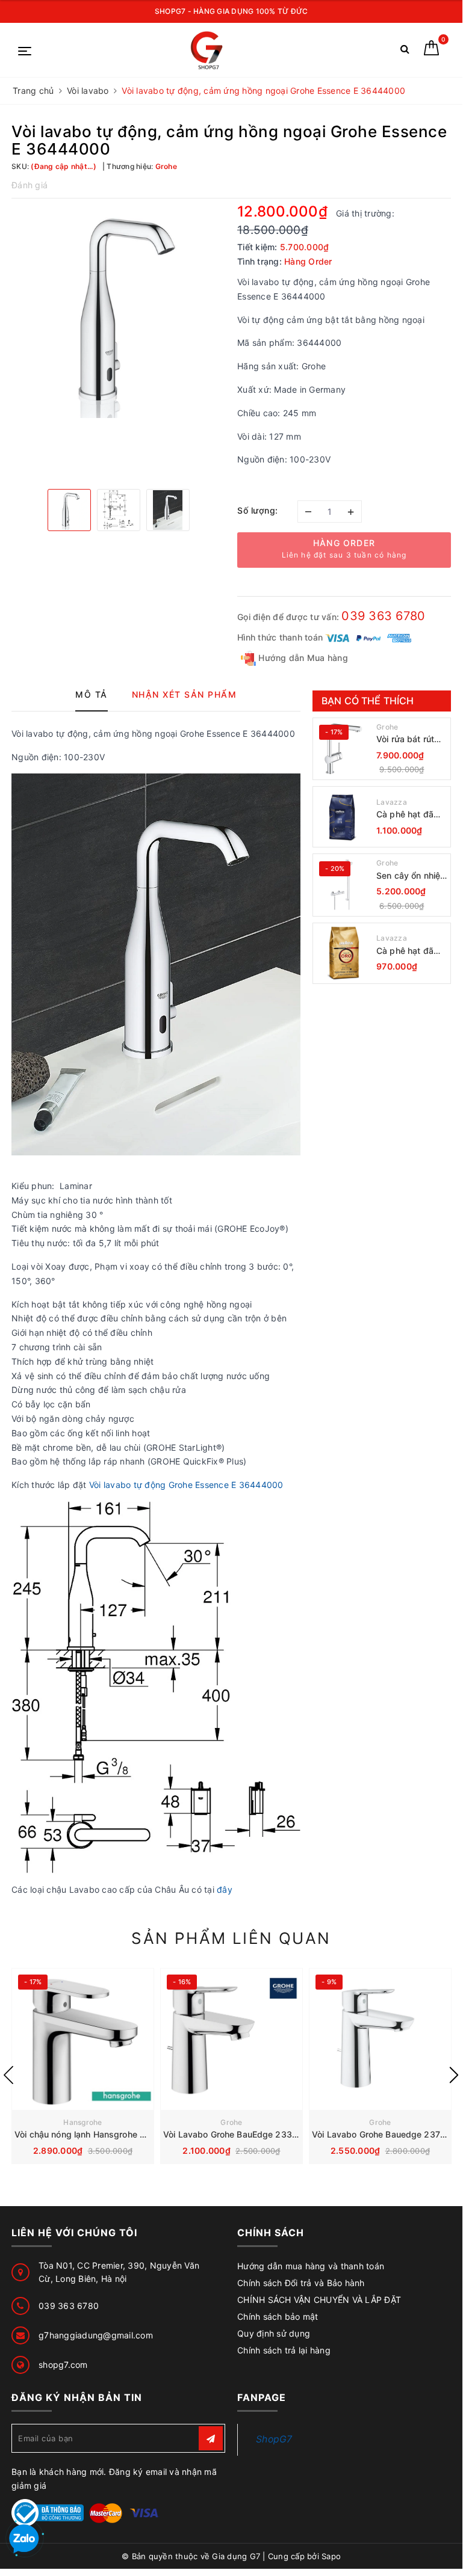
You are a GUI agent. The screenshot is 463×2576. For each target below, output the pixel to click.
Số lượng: (258, 510)
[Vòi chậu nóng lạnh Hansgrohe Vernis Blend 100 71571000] (83, 2039)
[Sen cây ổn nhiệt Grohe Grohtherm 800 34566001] (343, 885)
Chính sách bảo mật (278, 2316)
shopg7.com (63, 2365)
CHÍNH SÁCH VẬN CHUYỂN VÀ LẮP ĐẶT (319, 2300)
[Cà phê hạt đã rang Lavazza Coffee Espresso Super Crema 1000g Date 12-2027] (343, 817)
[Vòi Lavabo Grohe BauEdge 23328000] (231, 2039)
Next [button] (454, 2075)
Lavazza (392, 802)
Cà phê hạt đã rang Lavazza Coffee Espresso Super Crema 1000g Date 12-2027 (410, 815)
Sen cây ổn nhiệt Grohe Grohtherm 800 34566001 (411, 876)
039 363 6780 (383, 616)
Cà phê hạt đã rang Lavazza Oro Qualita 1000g (405, 951)
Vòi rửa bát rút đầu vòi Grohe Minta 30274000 (410, 739)
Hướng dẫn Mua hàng (302, 658)
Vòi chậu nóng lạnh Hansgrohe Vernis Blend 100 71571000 (133, 2134)
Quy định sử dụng (274, 2333)
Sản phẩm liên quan (231, 1938)
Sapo (331, 2556)
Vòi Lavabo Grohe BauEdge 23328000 (241, 2134)
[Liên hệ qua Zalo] (24, 2539)
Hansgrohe (82, 2122)
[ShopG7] (210, 50)
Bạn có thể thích (368, 701)
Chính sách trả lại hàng (284, 2350)
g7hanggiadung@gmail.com (96, 2335)
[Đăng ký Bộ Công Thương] (48, 2512)
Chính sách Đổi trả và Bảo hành (301, 2283)
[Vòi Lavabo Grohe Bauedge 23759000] (380, 2039)
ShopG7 (274, 2439)
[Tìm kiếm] (405, 51)
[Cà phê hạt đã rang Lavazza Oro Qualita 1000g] (343, 953)
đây (226, 1889)
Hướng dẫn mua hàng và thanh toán (311, 2266)
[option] (118, 311)
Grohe (387, 727)
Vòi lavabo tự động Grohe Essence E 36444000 (186, 1485)
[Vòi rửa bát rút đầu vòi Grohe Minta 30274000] (343, 749)
